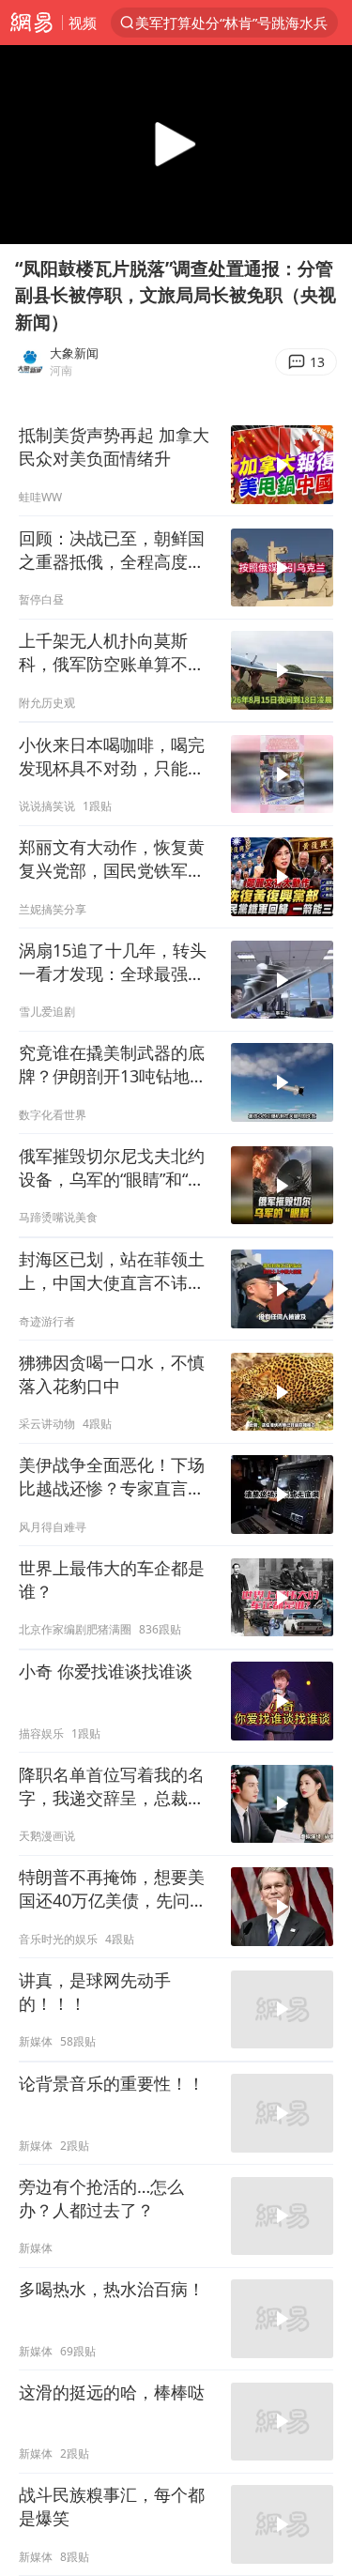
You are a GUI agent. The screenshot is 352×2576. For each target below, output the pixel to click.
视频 (83, 23)
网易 (31, 23)
